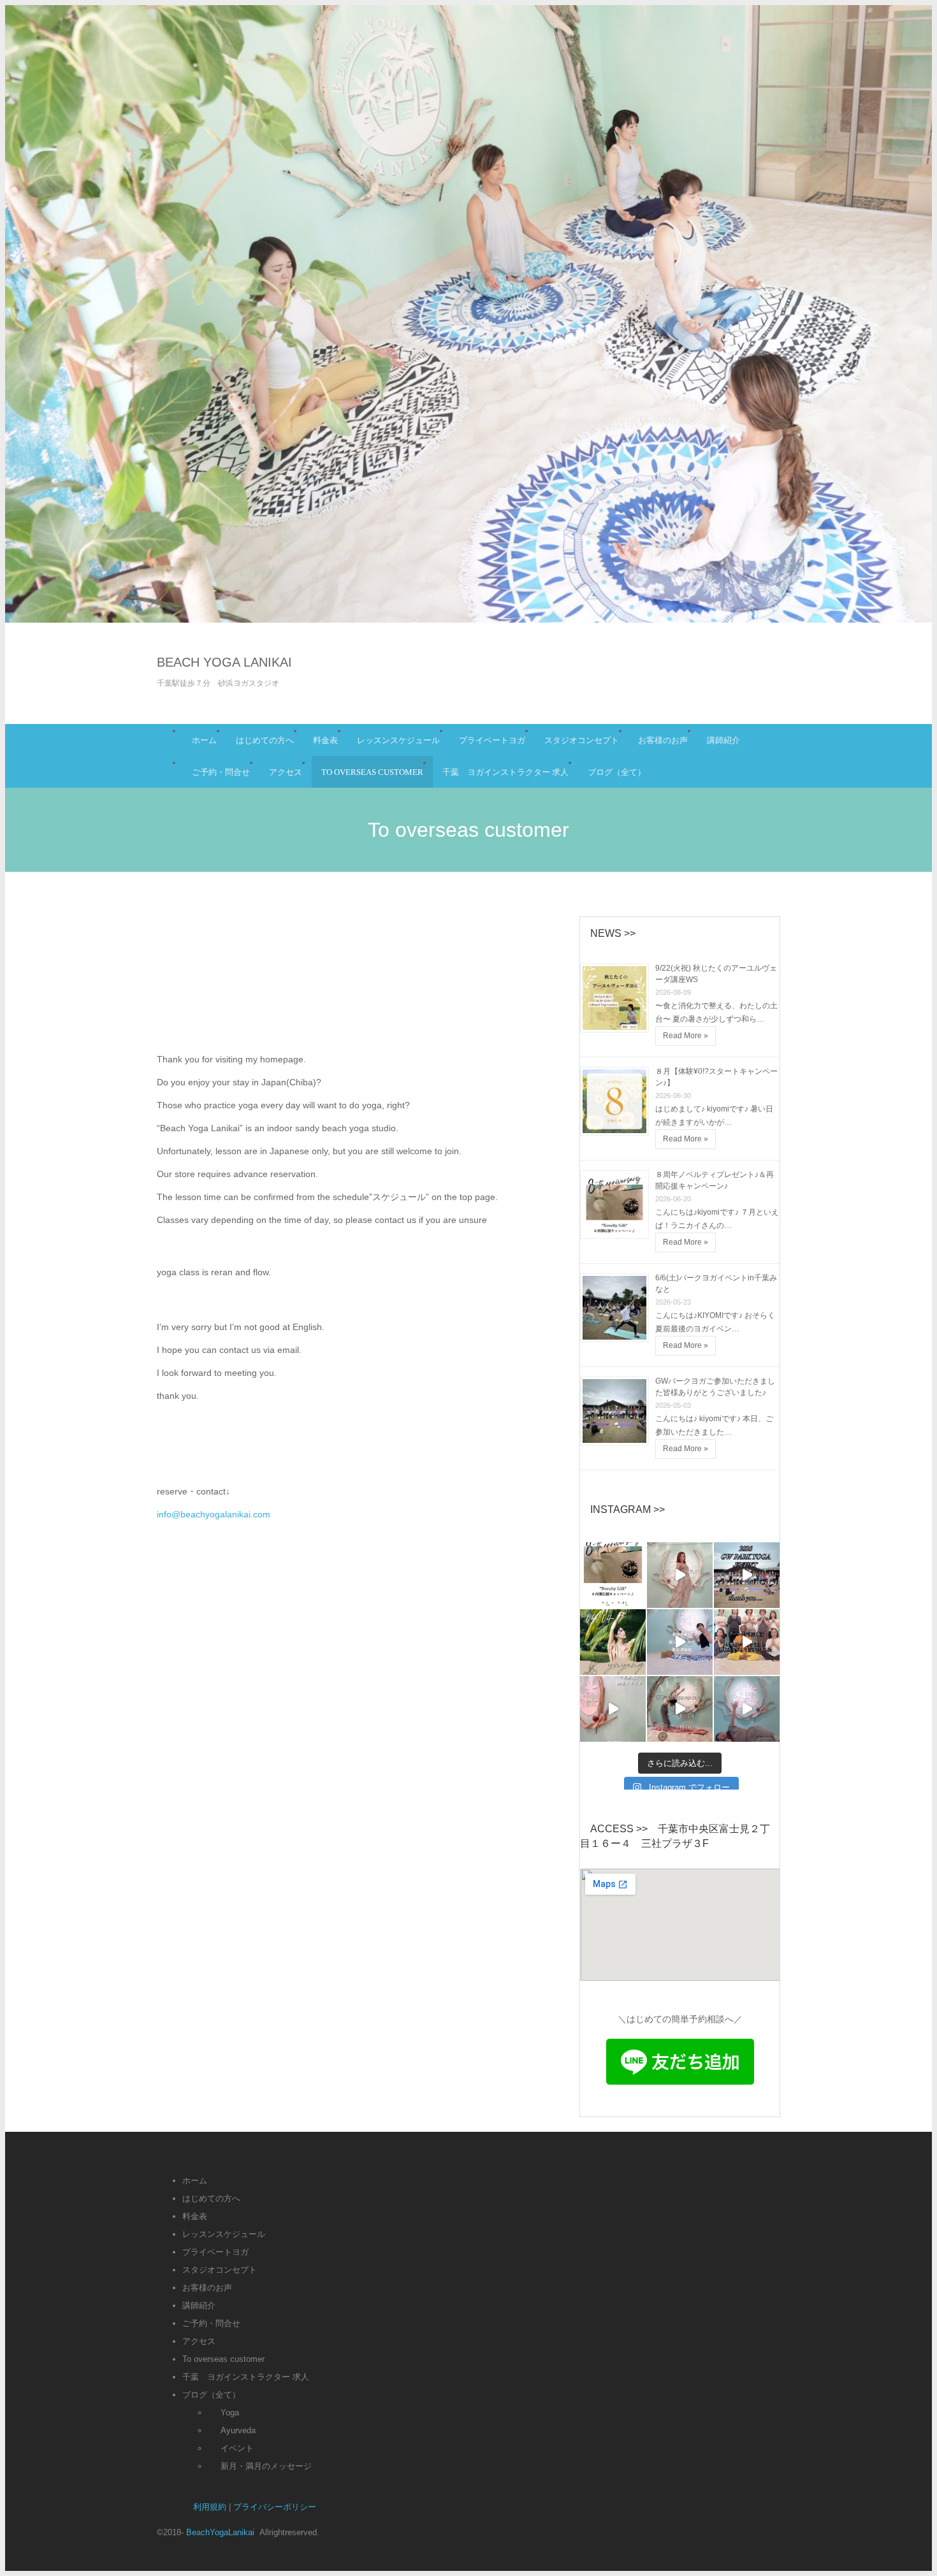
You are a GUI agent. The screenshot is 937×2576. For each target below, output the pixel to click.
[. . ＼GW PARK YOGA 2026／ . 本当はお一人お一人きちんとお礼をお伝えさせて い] (747, 1575)
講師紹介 (723, 740)
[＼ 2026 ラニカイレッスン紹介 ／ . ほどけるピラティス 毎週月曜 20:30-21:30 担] (613, 1709)
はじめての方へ (265, 740)
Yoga (230, 2413)
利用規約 (210, 2507)
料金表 (325, 740)
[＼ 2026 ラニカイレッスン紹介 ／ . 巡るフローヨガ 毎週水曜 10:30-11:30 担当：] (680, 1642)
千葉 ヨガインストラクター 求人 (505, 772)
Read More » (686, 1036)
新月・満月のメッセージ (266, 2466)
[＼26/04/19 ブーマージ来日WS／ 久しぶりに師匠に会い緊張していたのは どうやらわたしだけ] (747, 1642)
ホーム (204, 740)
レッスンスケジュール (398, 740)
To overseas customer (372, 772)
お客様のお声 (663, 740)
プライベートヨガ (492, 740)
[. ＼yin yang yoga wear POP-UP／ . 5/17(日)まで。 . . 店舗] (680, 1575)
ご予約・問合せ (221, 772)
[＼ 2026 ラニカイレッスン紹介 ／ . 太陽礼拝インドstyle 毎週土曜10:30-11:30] (680, 1709)
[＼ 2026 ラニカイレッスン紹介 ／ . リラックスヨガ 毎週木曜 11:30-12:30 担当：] (747, 1709)
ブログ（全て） (617, 772)
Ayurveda (238, 2430)
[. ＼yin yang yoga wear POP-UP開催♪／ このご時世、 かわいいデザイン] (613, 1642)
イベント (237, 2448)
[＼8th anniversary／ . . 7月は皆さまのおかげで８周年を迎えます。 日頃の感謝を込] (613, 1575)
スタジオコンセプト (582, 740)
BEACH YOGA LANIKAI (224, 662)
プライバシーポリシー (275, 2507)
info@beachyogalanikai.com (214, 1514)
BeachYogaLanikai (222, 2532)
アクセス (286, 772)
